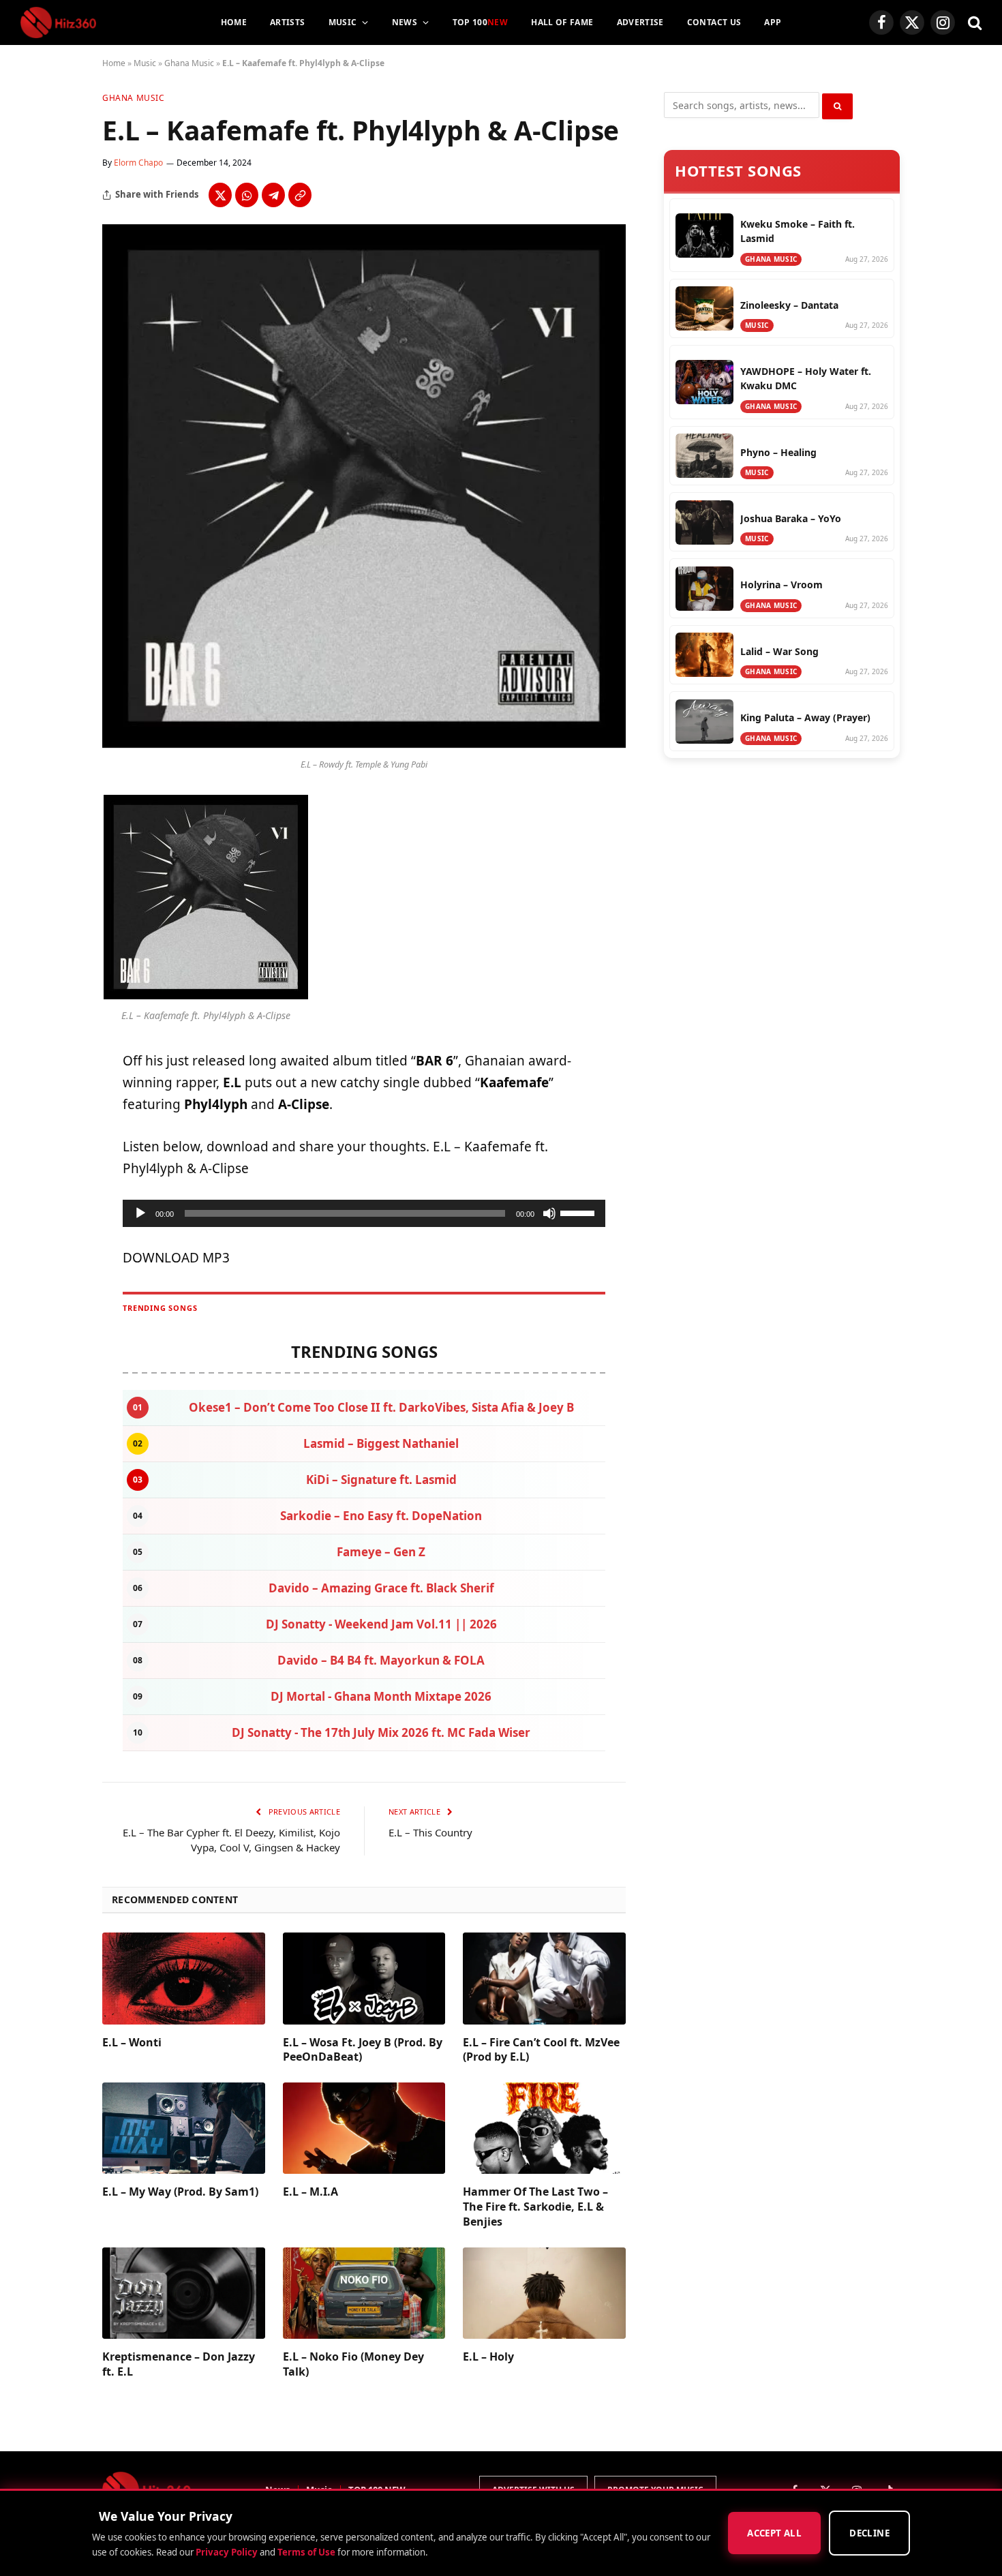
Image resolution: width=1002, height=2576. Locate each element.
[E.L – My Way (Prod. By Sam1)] (184, 2128)
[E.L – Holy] (544, 2293)
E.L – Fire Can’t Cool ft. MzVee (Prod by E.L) (541, 2050)
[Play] (140, 1213)
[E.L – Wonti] (184, 1978)
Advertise (640, 22)
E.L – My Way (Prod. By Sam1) (180, 2192)
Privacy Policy (227, 2552)
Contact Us (714, 22)
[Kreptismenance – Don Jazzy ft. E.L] (184, 2293)
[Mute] (549, 1213)
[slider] (579, 1212)
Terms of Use (306, 2552)
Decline (869, 2534)
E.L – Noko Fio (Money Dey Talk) (353, 2364)
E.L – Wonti (132, 2043)
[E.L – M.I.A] (364, 2128)
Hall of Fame (562, 22)
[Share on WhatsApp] (247, 195)
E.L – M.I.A (310, 2192)
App (773, 22)
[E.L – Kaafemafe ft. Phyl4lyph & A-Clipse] (364, 744)
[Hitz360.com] (58, 22)
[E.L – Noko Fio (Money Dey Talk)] (364, 2293)
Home (234, 22)
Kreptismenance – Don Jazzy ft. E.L (179, 2364)
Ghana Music (189, 63)
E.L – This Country (430, 1832)
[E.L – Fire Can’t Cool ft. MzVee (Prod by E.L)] (544, 1978)
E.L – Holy (488, 2357)
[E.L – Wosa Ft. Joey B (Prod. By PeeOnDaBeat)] (364, 1978)
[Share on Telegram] (273, 195)
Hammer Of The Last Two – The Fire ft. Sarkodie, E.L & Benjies (535, 2207)
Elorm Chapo (138, 163)
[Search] (973, 23)
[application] (364, 1213)
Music (343, 22)
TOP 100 (481, 22)
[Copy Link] (300, 195)
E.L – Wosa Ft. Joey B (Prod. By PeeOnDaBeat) (363, 2050)
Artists (288, 22)
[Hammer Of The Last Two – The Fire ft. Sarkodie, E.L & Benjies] (544, 2128)
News (405, 22)
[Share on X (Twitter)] (220, 195)
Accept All (774, 2534)
